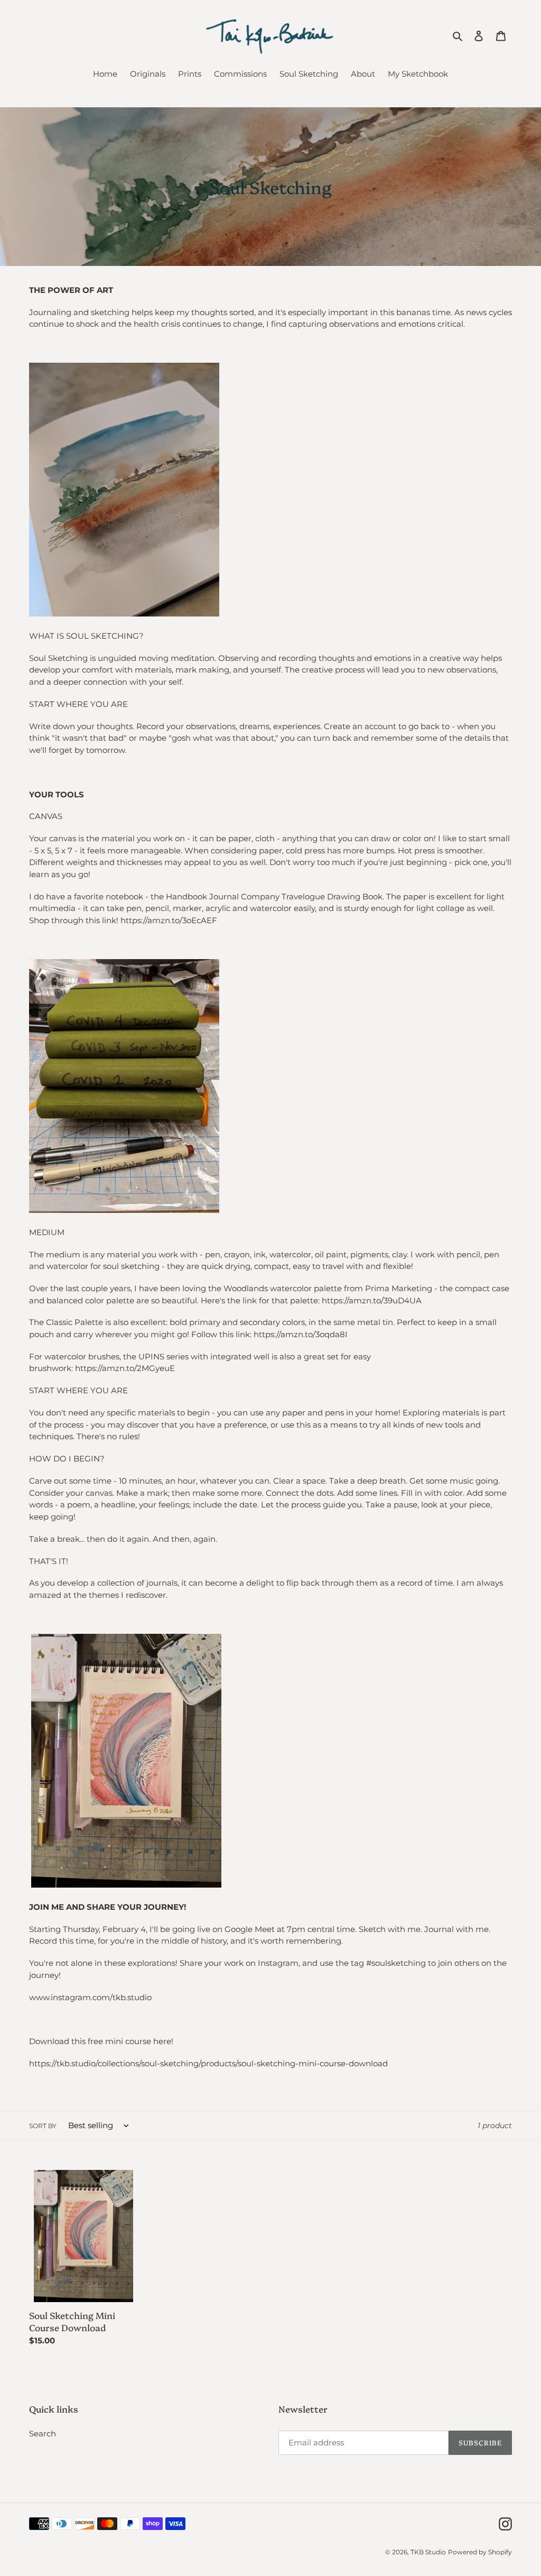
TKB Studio (428, 2552)
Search (43, 2434)
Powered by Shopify (480, 2552)
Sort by (43, 2126)
